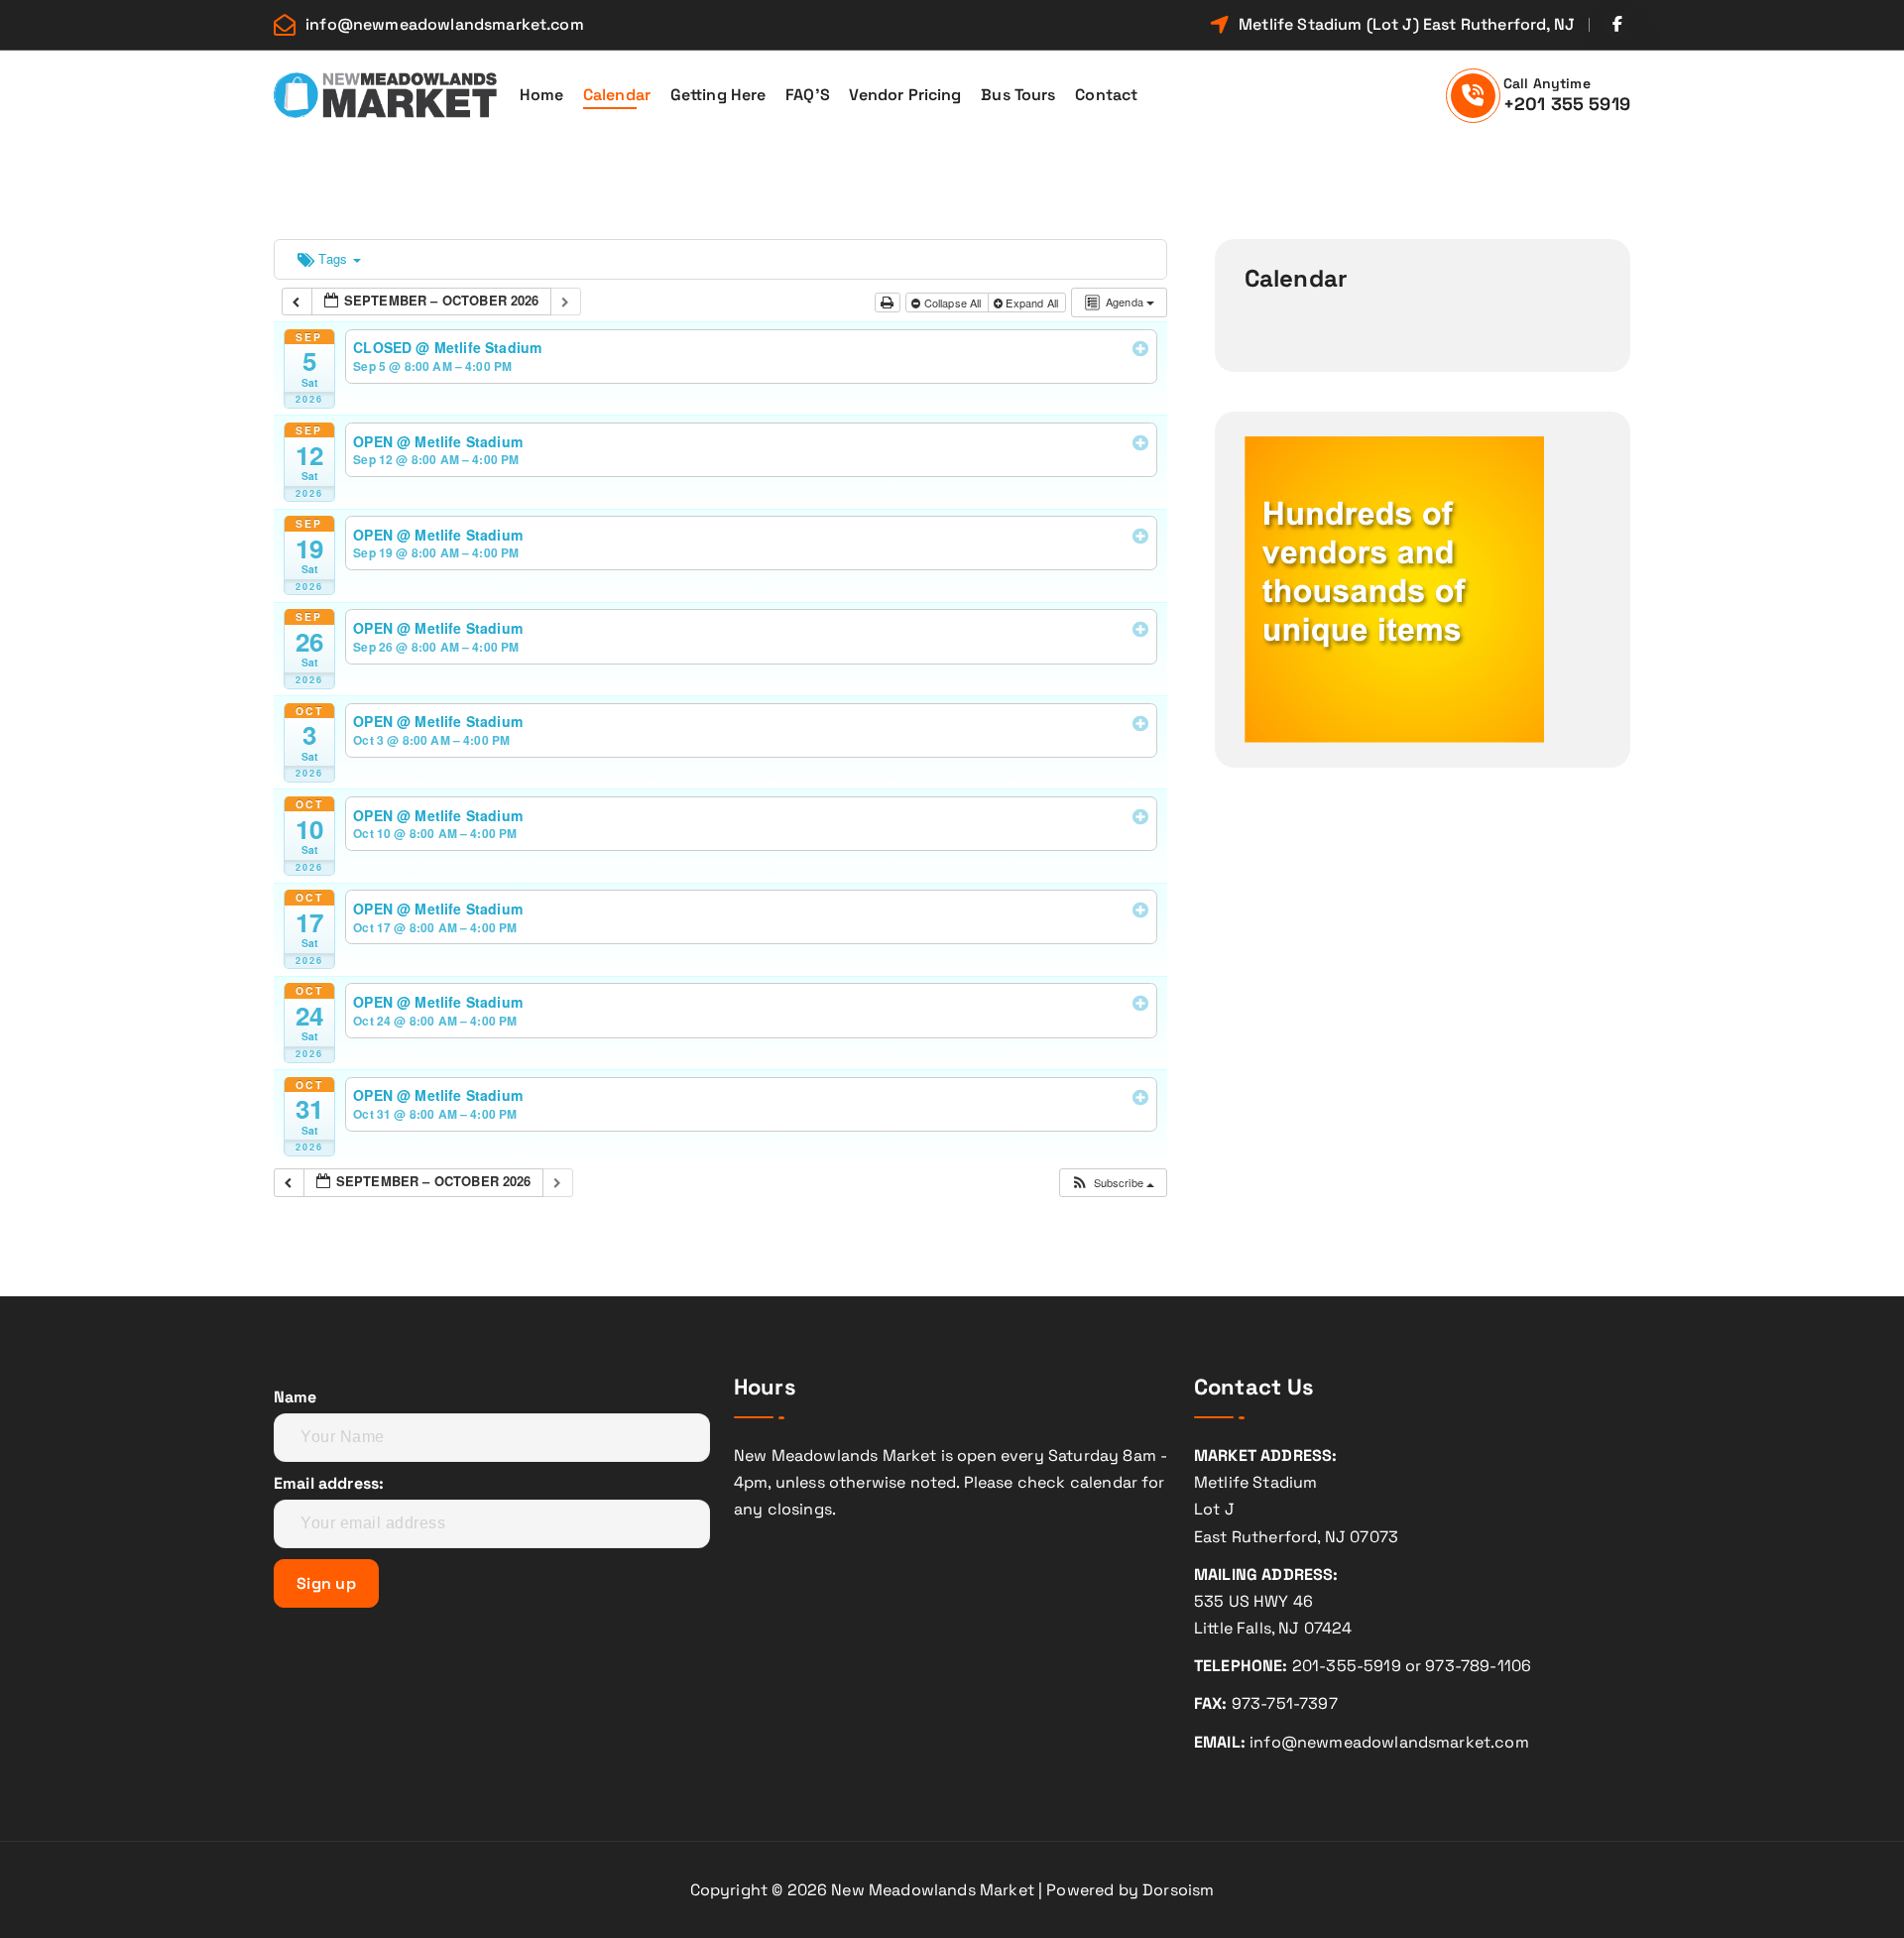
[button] (1112, 1183)
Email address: (329, 1483)
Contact (1106, 95)
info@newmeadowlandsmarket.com (445, 24)
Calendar (617, 95)
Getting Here (718, 95)
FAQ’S (808, 95)
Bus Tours (1018, 95)
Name (296, 1397)
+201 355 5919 (1567, 104)
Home (542, 95)
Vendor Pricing (905, 95)
